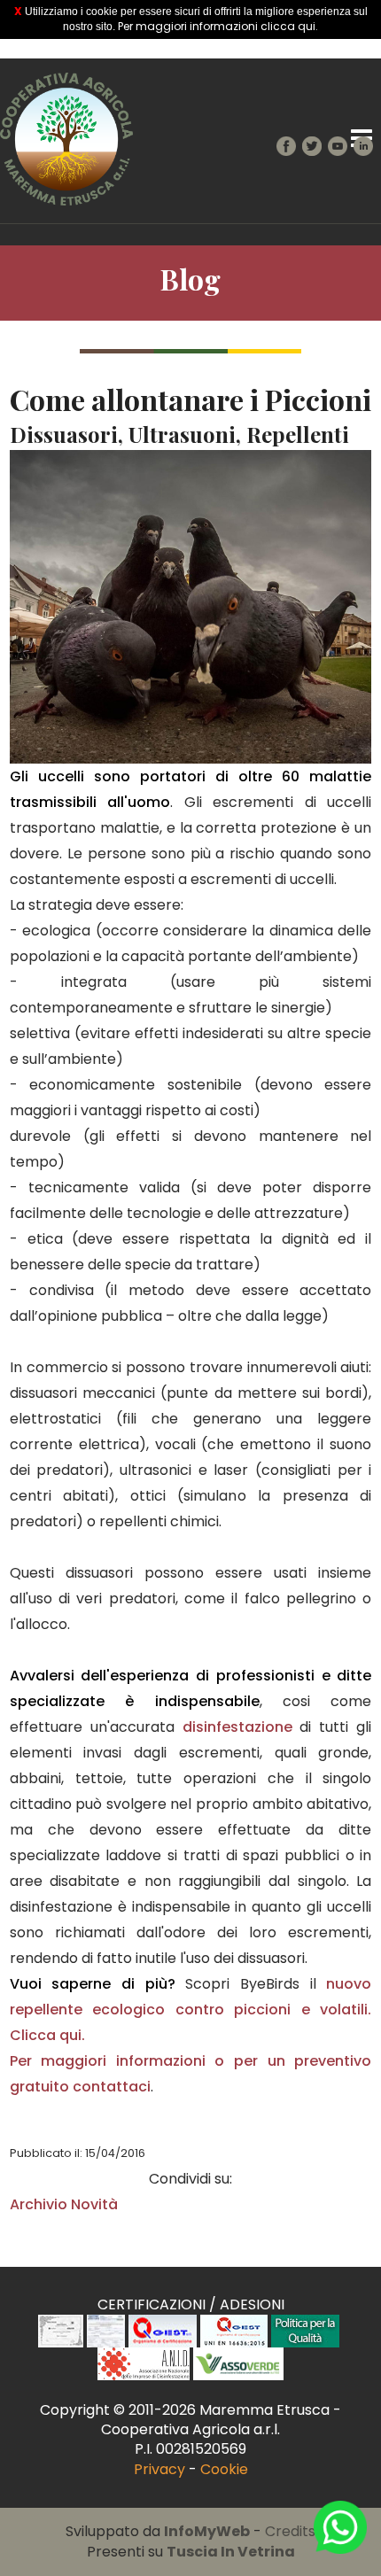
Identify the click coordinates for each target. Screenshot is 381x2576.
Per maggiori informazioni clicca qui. (218, 26)
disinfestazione (237, 1727)
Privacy (159, 2469)
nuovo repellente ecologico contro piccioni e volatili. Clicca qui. (191, 2010)
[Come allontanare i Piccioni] (191, 605)
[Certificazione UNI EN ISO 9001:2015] (163, 2330)
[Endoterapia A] (61, 2330)
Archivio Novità (64, 2204)
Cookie (224, 2469)
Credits (290, 2531)
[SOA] (105, 2330)
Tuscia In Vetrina (231, 2552)
